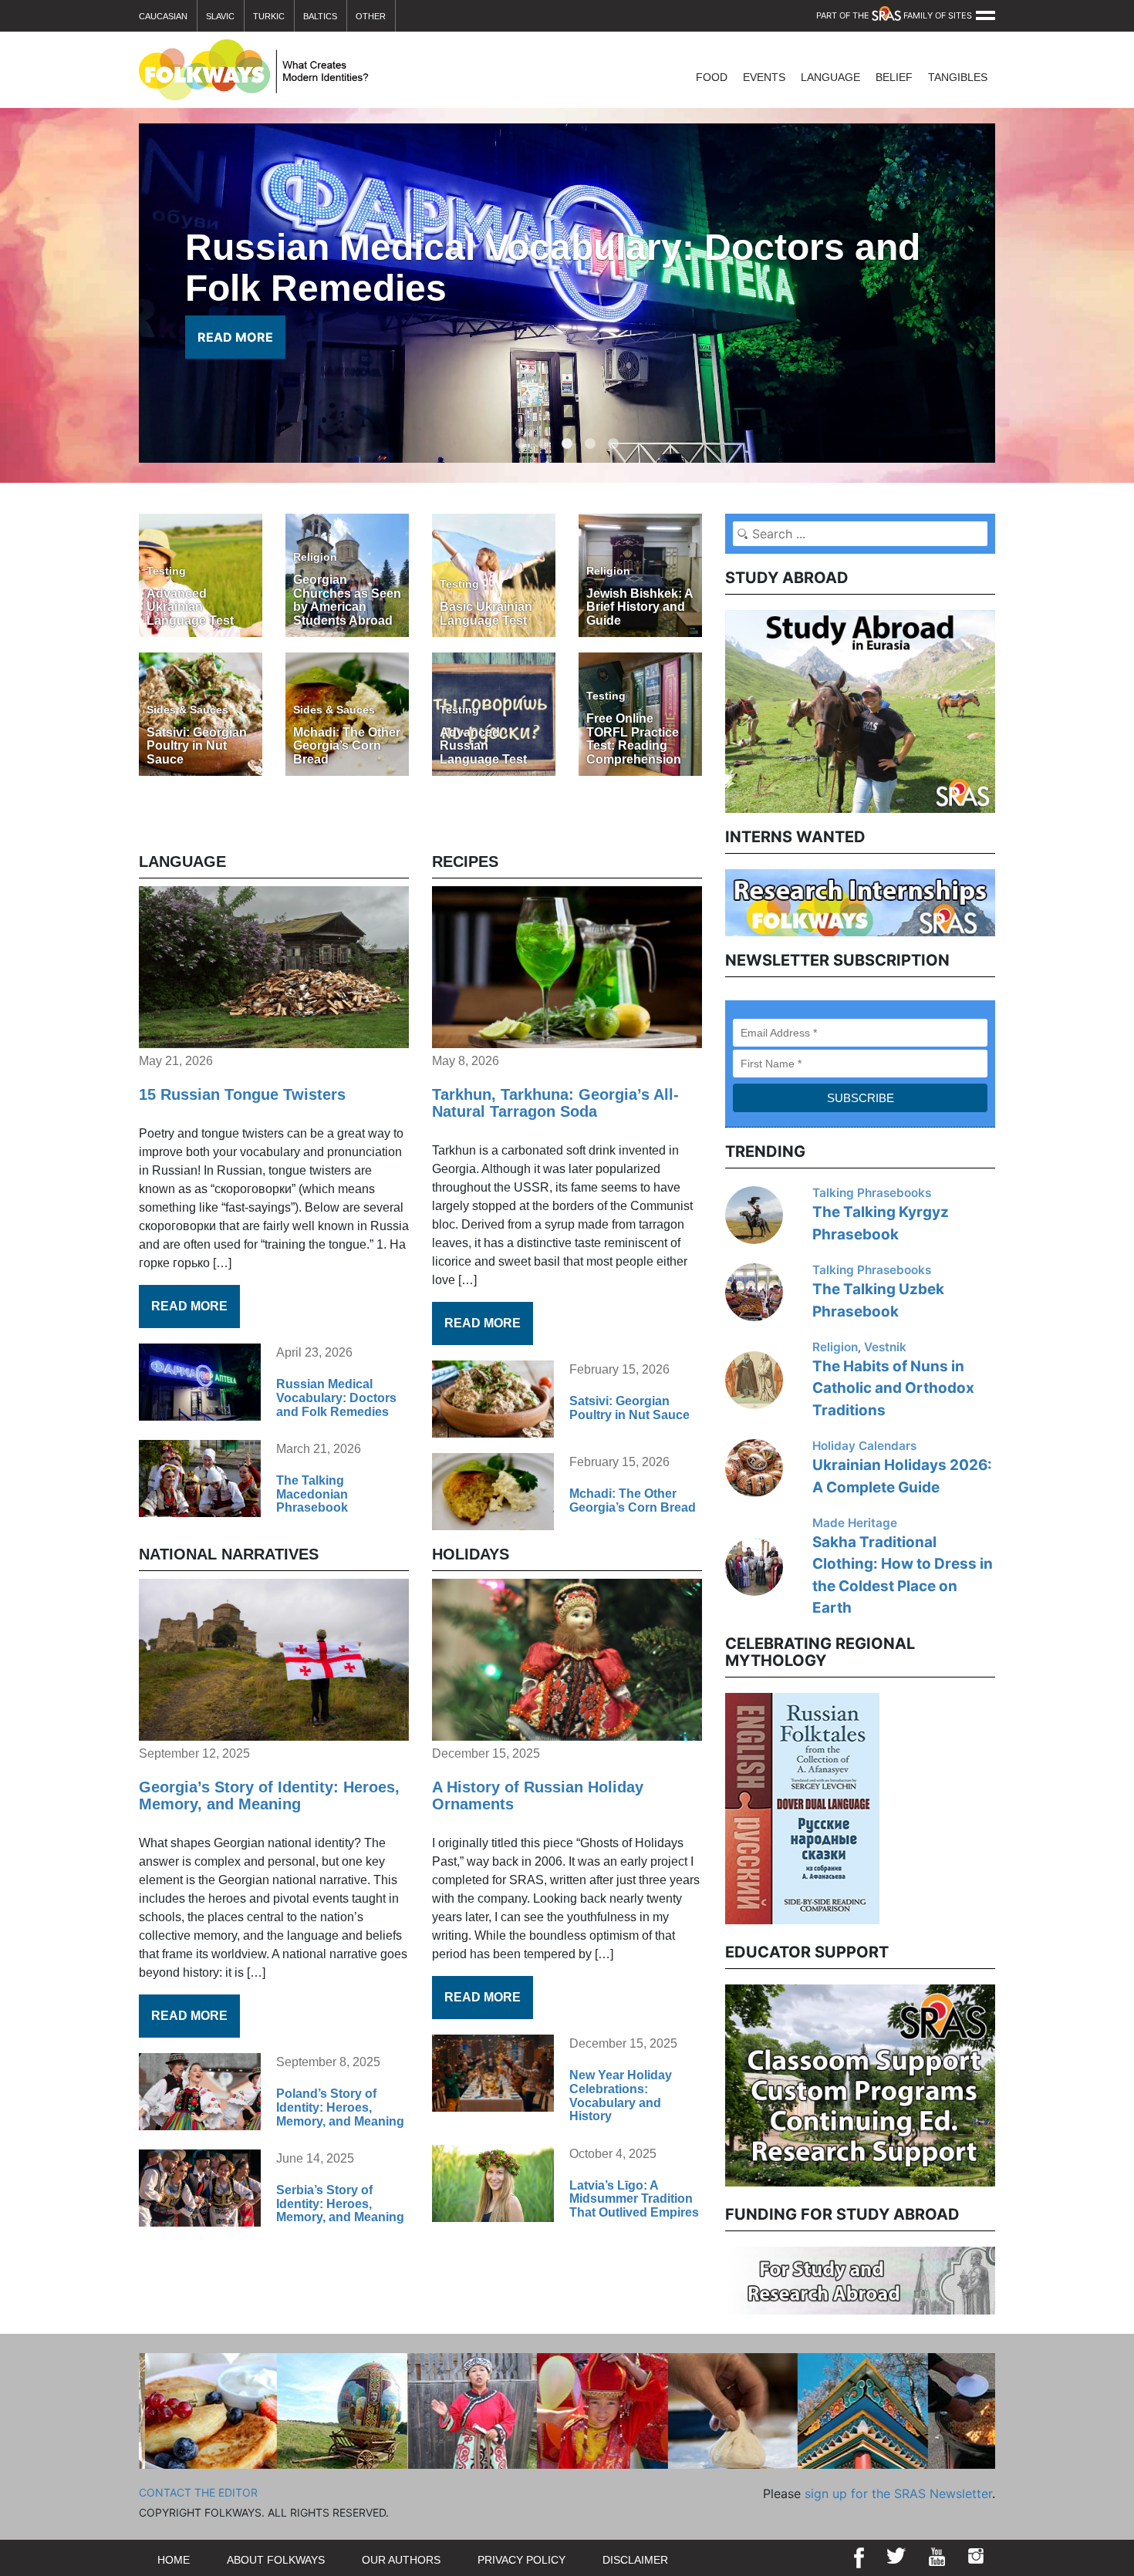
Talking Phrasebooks (872, 1193)
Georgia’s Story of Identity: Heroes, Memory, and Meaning (269, 1795)
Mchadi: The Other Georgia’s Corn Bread (633, 1500)
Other (371, 16)
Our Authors (401, 2560)
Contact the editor (198, 2492)
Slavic (220, 16)
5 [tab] (613, 437)
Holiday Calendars (864, 1446)
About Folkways (276, 2560)
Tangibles (958, 77)
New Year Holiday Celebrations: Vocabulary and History (621, 2096)
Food (712, 77)
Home (174, 2560)
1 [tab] (521, 437)
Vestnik (885, 1347)
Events (764, 77)
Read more (189, 1306)
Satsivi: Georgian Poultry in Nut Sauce (629, 1408)
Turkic (269, 16)
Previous (714, 1806)
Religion (835, 1347)
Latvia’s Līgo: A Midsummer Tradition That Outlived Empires (634, 2199)
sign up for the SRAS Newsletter (898, 2493)
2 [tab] (544, 437)
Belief (894, 77)
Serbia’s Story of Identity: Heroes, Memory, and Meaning (340, 2203)
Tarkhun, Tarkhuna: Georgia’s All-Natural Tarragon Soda (555, 1103)
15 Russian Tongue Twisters (242, 1094)
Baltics (320, 16)
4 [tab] (590, 437)
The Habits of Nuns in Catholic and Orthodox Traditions (893, 1388)
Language (830, 77)
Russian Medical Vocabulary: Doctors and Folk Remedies (336, 1398)
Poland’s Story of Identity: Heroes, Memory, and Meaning (340, 2107)
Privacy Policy (521, 2560)
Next (1007, 1806)
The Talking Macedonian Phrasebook (312, 1494)
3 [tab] (567, 437)
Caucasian (163, 16)
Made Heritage (855, 1523)
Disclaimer (635, 2560)
